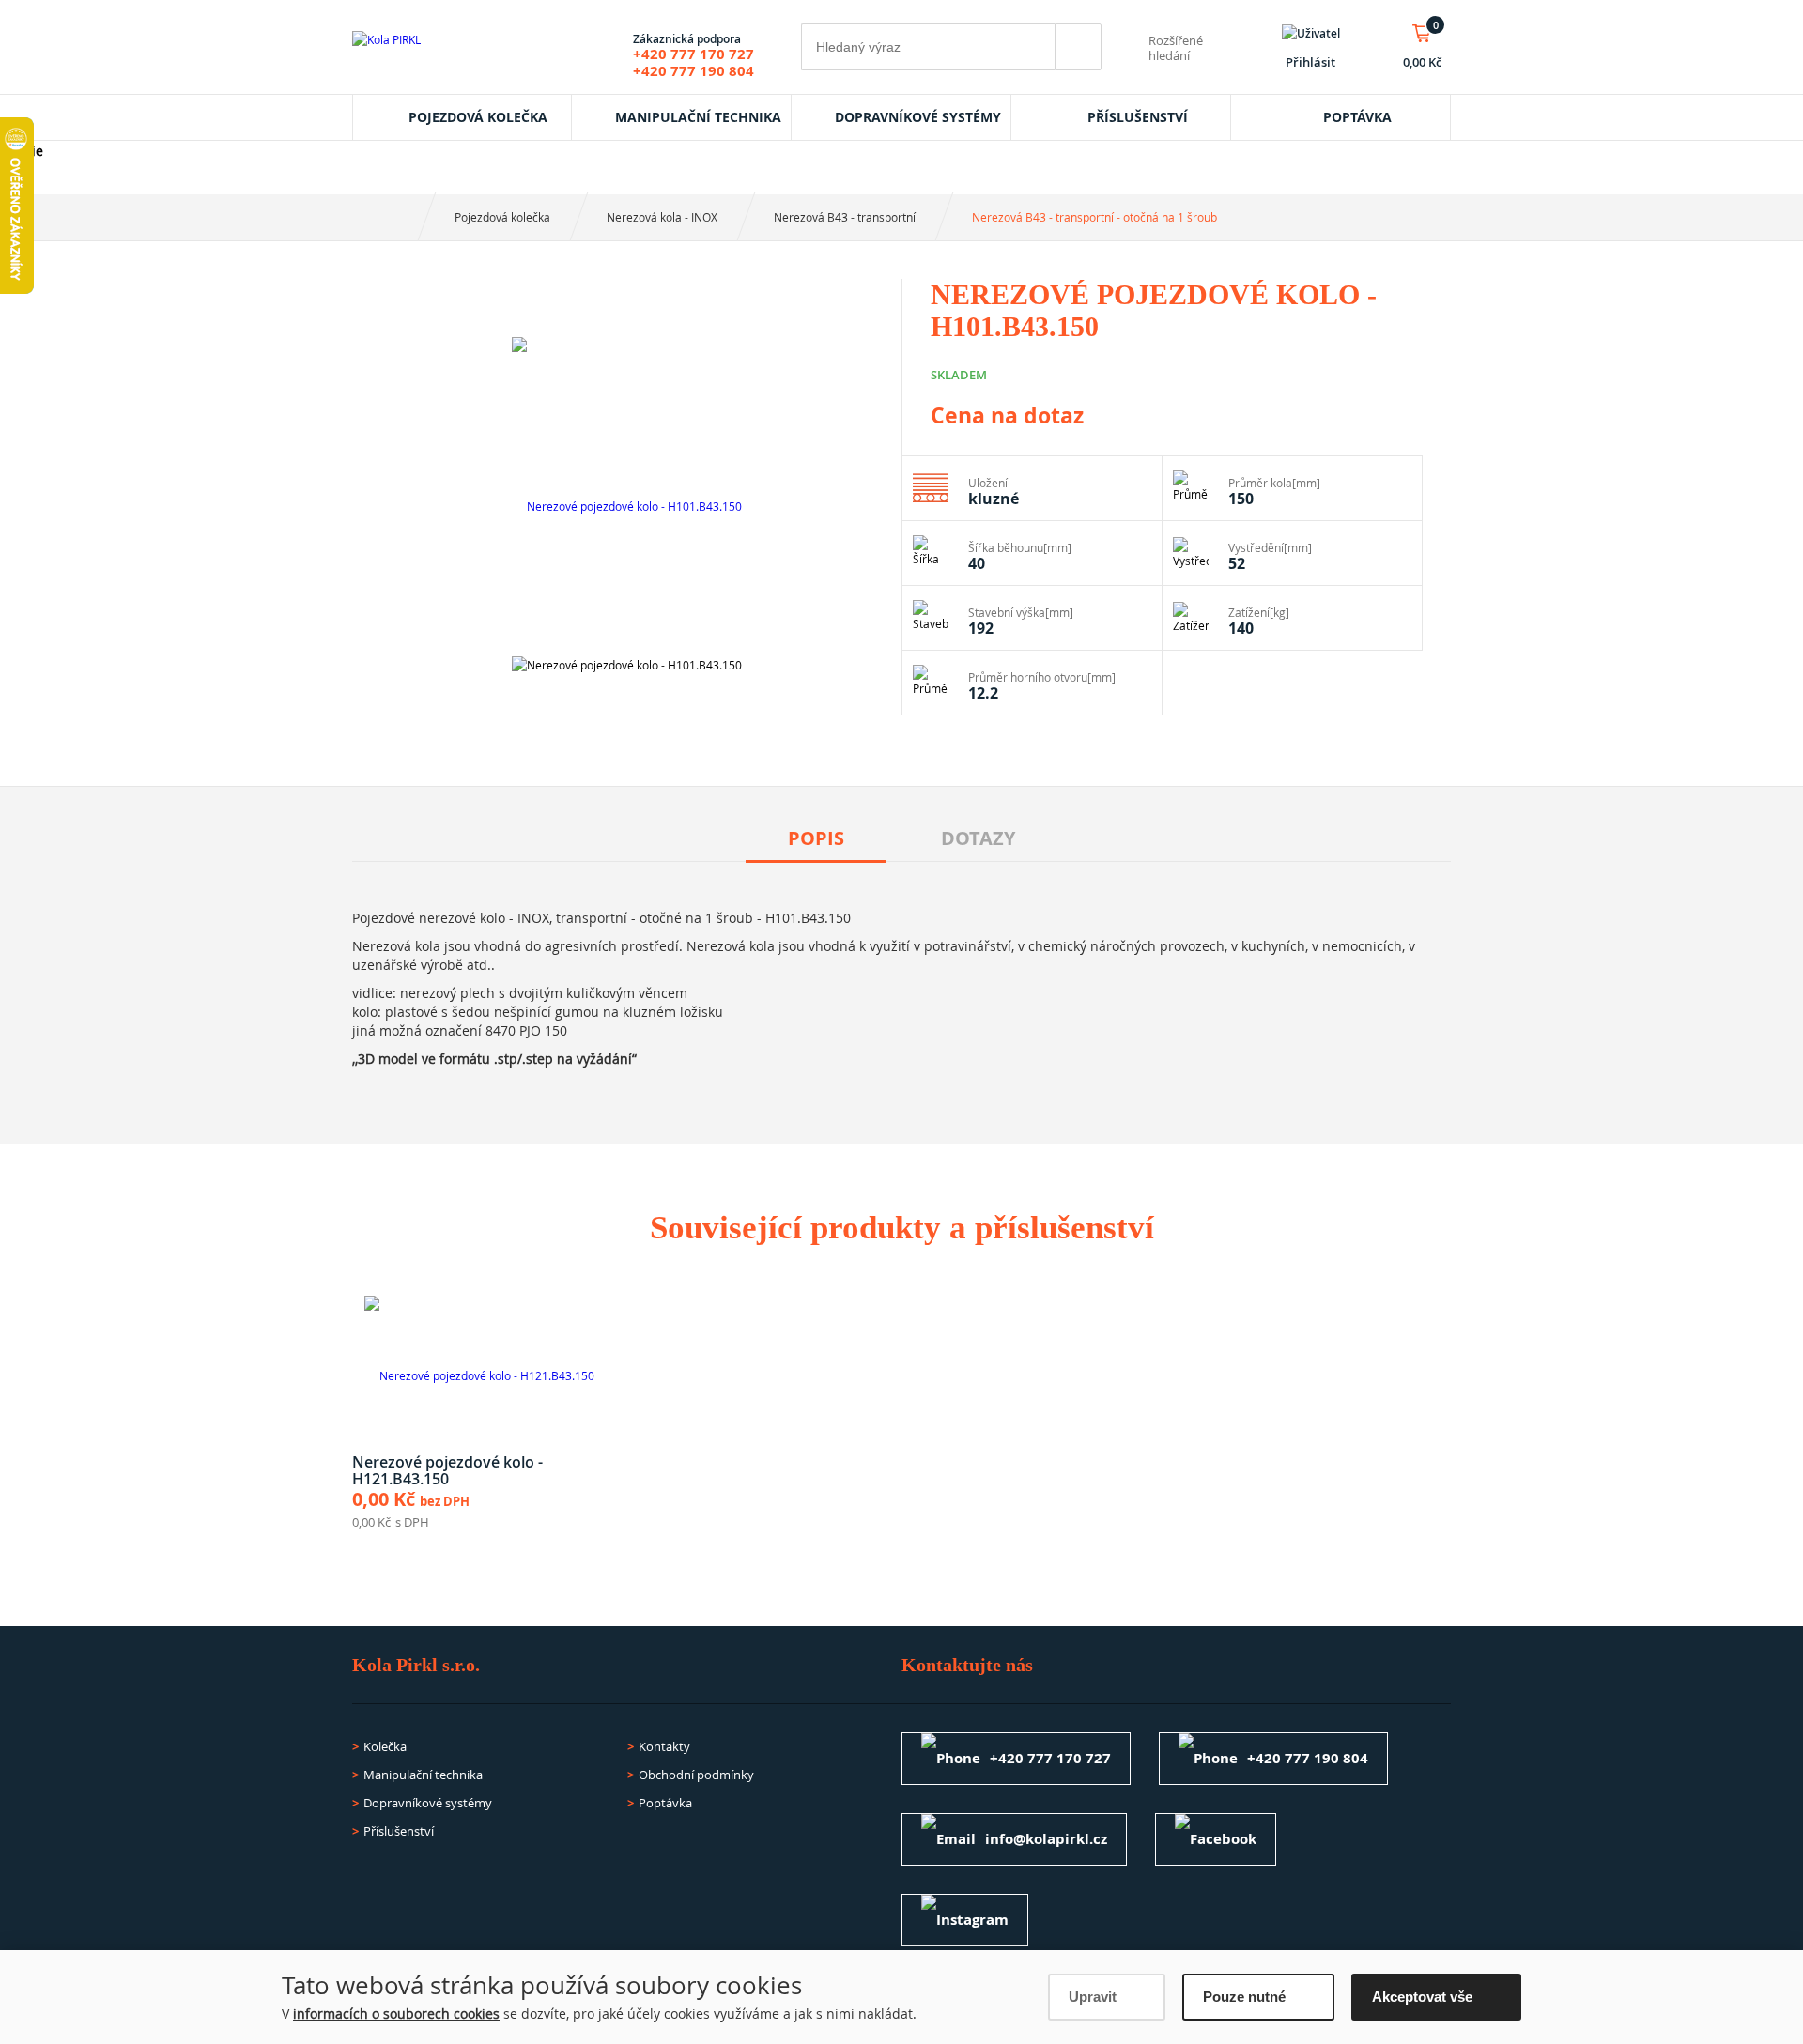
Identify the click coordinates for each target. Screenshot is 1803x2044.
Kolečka (385, 1746)
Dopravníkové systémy (918, 117)
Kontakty (664, 1746)
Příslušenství (1138, 117)
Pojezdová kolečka (478, 117)
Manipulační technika (698, 117)
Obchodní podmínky (696, 1775)
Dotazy (978, 838)
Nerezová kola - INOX (662, 217)
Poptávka (1357, 117)
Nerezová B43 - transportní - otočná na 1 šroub (1094, 217)
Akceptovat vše (1422, 1997)
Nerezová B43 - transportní (845, 217)
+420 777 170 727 (693, 54)
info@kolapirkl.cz (1046, 1839)
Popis (816, 838)
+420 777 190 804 (693, 71)
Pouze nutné (1244, 1997)
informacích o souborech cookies (396, 2013)
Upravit (1093, 1997)
